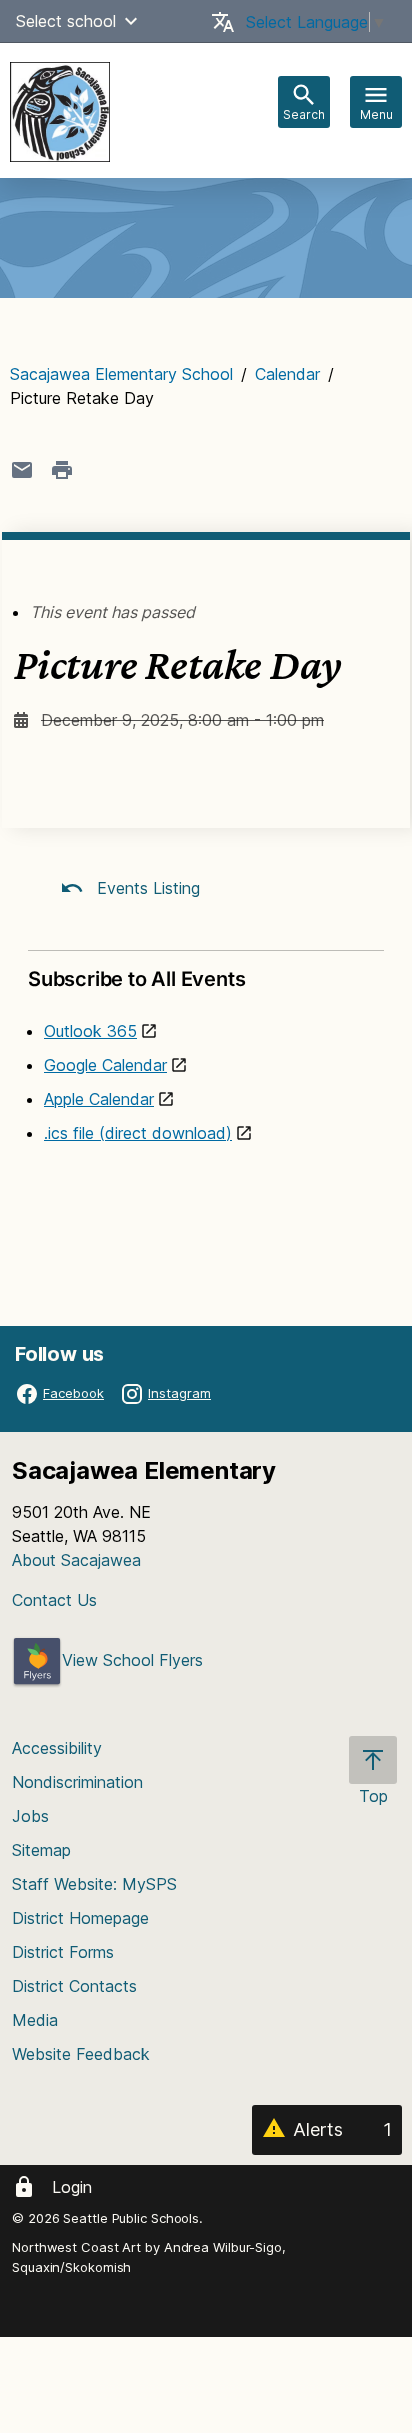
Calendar (287, 374)
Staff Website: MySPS (94, 1884)
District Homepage (80, 1918)
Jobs (30, 1816)
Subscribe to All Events (136, 979)
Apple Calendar (99, 1099)
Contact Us (54, 1600)
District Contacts (74, 1986)
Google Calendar (105, 1065)
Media (35, 2020)
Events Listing (146, 888)
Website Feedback (81, 2054)
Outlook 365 (90, 1031)
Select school (66, 21)
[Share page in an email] (22, 470)
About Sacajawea (76, 1560)
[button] (131, 21)
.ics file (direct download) (138, 1133)
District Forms (63, 1952)
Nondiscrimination (77, 1782)
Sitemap (41, 1850)
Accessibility (57, 1748)
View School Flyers (132, 1660)
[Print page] (62, 470)
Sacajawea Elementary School (121, 374)
